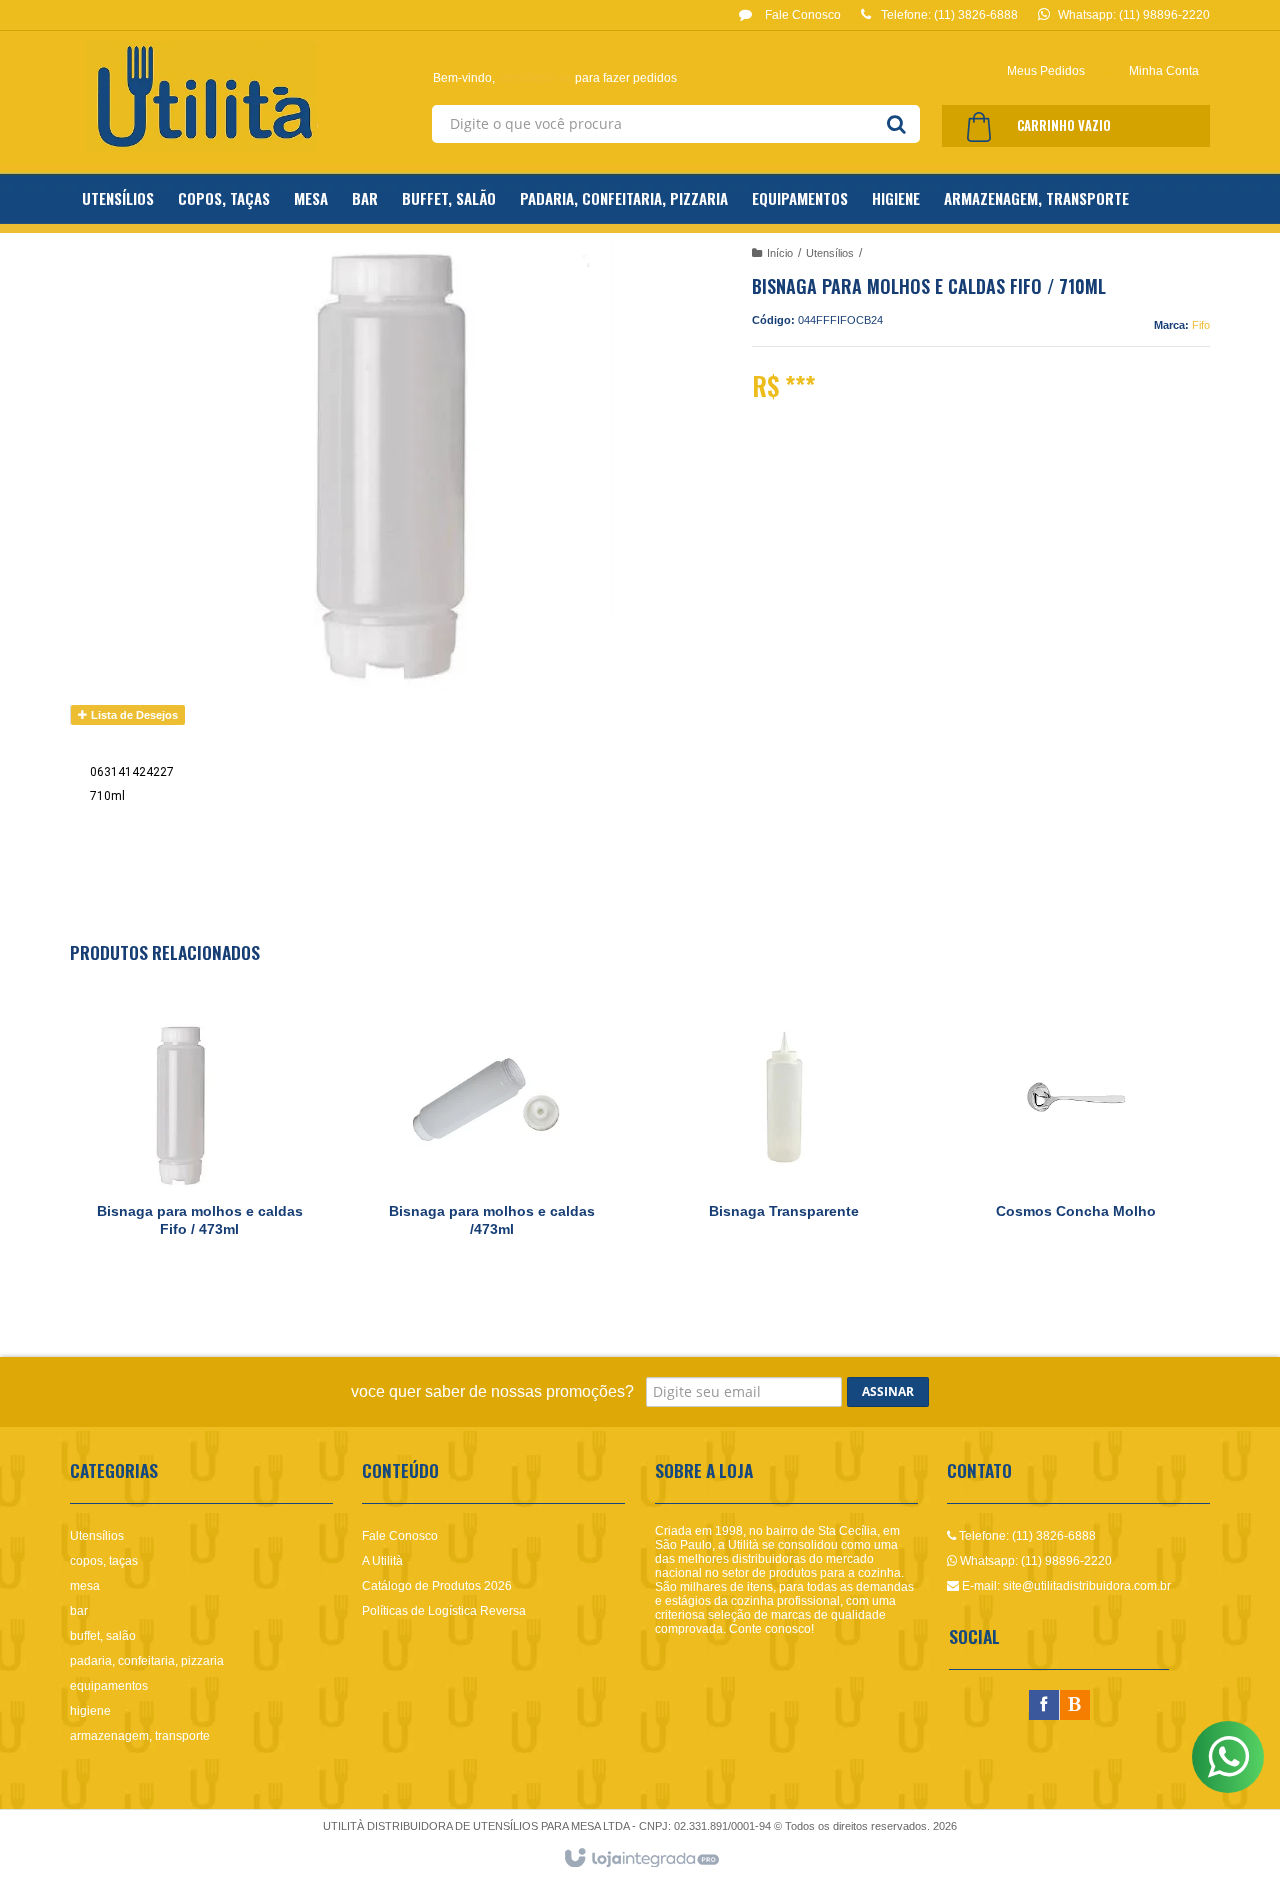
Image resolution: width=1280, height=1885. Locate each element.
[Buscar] (896, 124)
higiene (90, 1711)
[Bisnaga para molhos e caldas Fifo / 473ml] (199, 1137)
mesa (85, 1586)
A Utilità (382, 1561)
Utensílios (830, 253)
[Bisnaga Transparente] (784, 1137)
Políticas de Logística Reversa (444, 1611)
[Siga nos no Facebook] (1044, 1706)
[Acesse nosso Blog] (1075, 1706)
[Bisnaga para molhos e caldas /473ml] (492, 1137)
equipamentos (109, 1686)
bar (79, 1611)
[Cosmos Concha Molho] (1076, 1137)
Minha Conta (1164, 71)
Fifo (1201, 325)
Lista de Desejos (133, 715)
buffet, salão (103, 1636)
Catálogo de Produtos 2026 (437, 1586)
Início (780, 253)
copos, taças (104, 1561)
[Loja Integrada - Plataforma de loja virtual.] (640, 1859)
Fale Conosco (801, 15)
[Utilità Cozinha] (201, 97)
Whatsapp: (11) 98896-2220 (1034, 1561)
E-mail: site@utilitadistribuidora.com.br (1065, 1586)
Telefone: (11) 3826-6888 (1026, 1536)
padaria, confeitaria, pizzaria (147, 1661)
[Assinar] (888, 1392)
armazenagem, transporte (140, 1736)
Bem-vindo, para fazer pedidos (555, 78)
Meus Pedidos (1046, 71)
